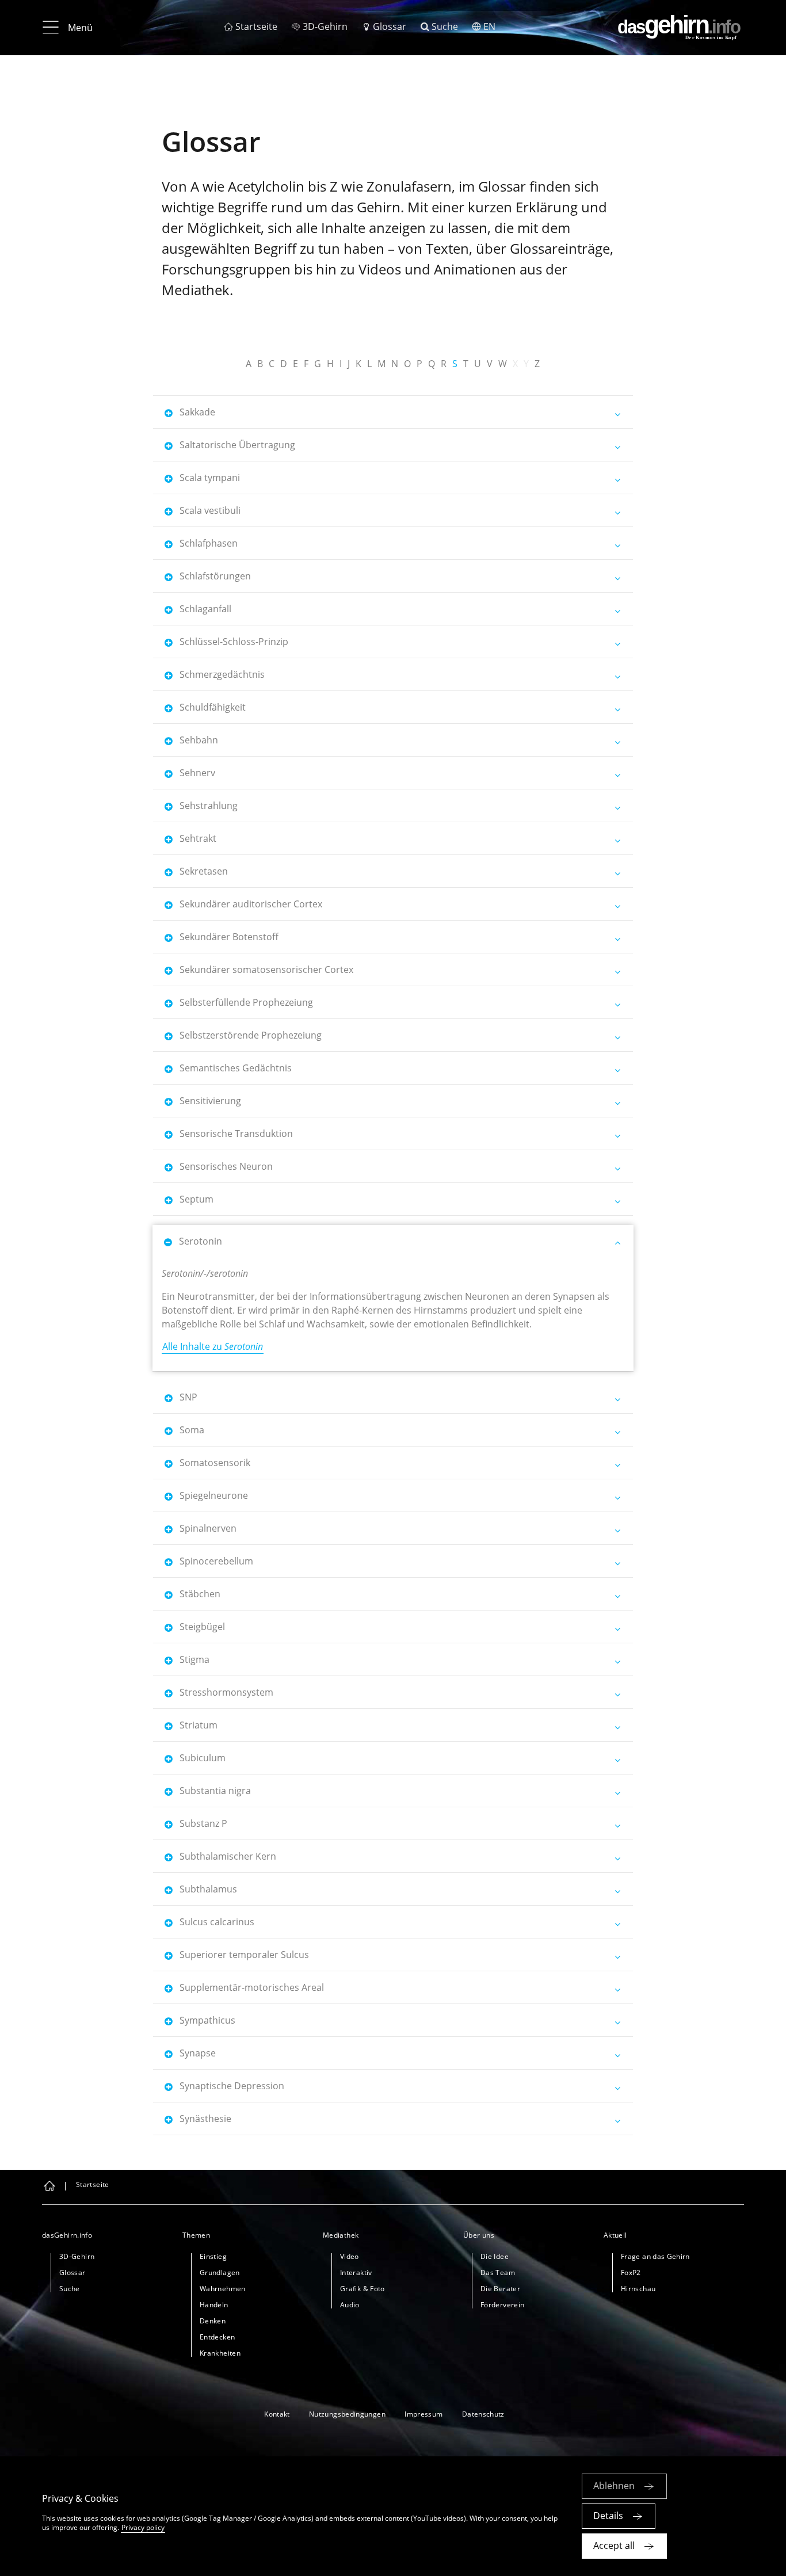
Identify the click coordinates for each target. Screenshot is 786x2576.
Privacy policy (143, 2527)
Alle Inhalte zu (213, 1346)
